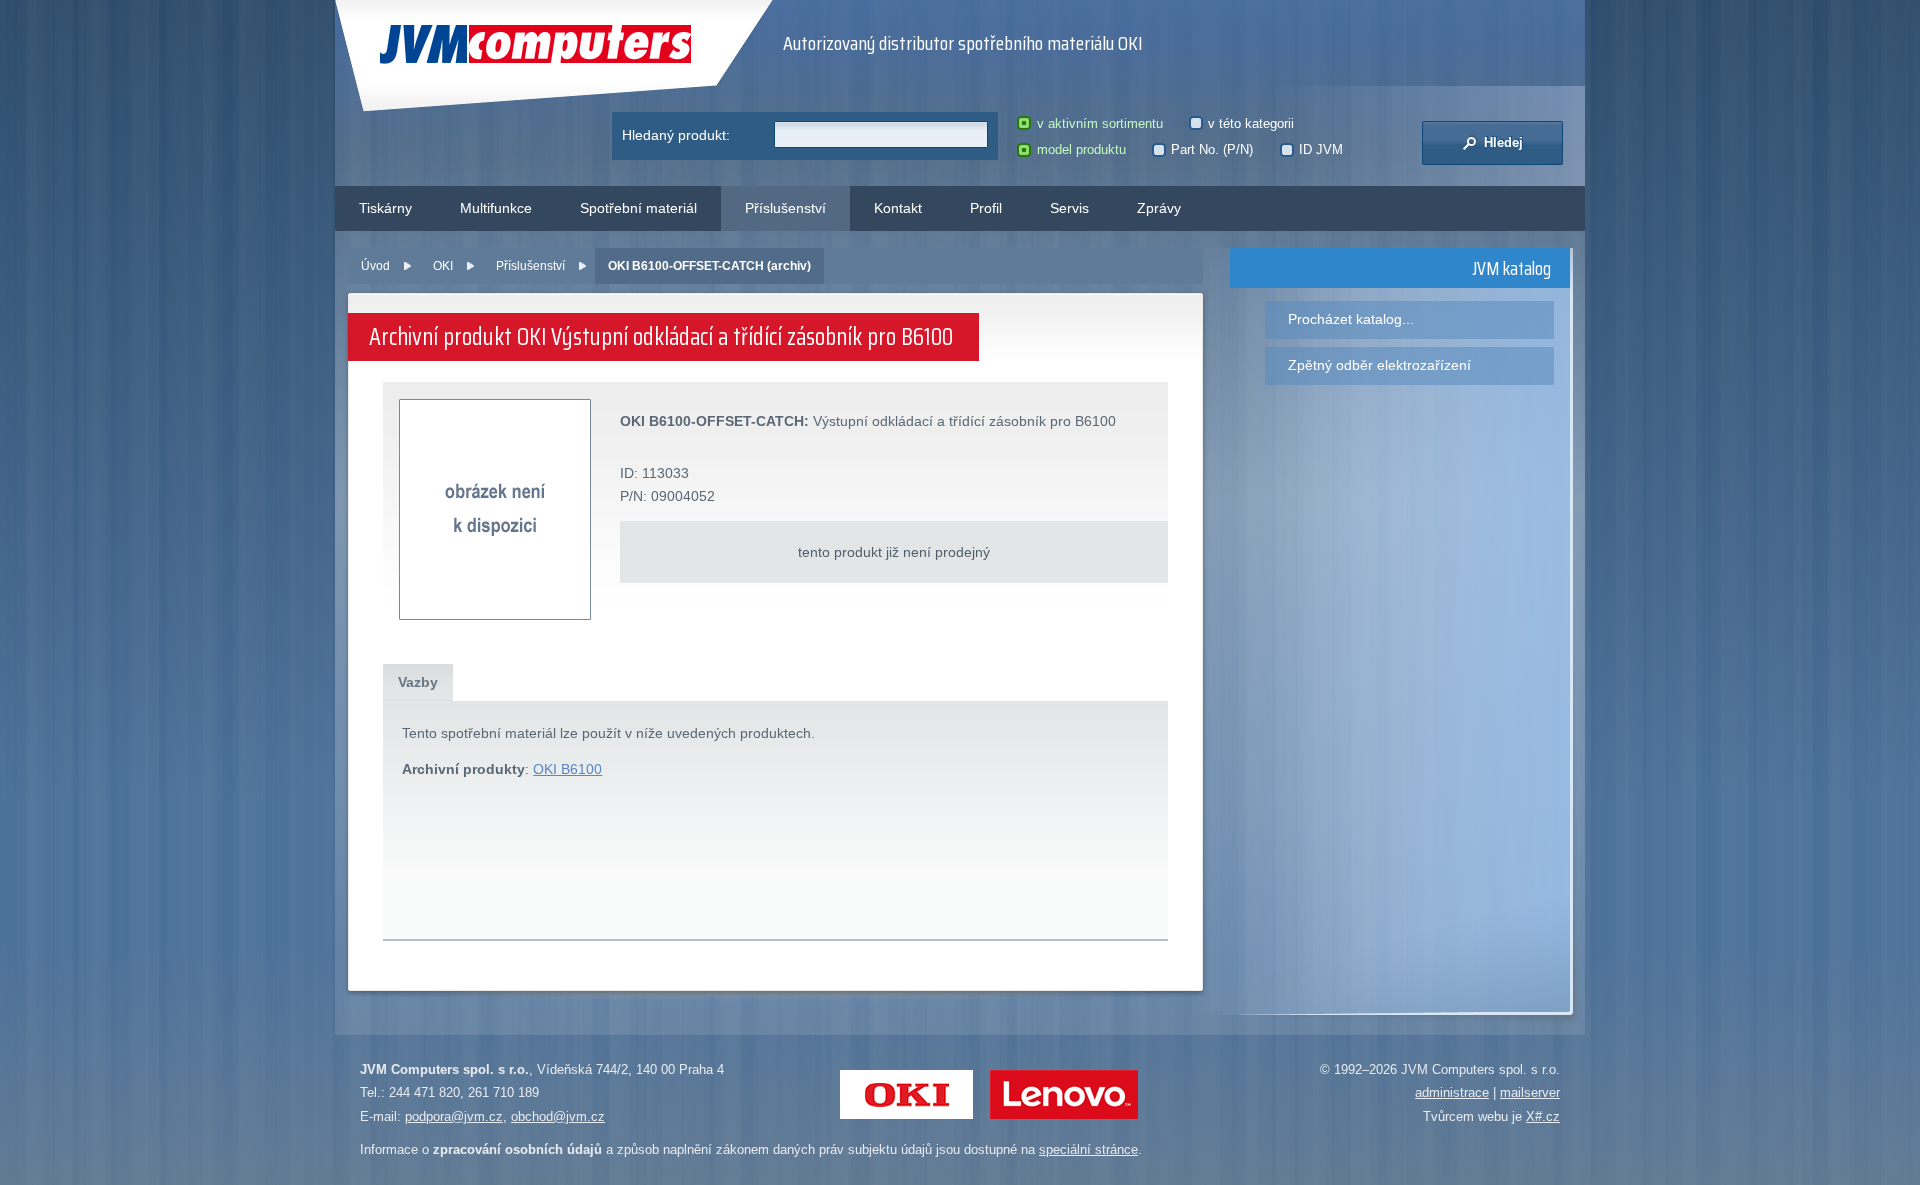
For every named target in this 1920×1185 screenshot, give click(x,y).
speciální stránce (1088, 1149)
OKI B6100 (567, 769)
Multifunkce (496, 208)
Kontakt (898, 208)
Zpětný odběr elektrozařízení (1379, 365)
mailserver (1530, 1092)
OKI (443, 266)
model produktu (1081, 149)
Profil (986, 208)
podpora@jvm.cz (454, 1116)
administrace (1452, 1092)
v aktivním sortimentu (1099, 123)
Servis (1069, 208)
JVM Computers (494, 44)
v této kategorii (1251, 123)
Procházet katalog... (1351, 319)
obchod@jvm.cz (558, 1116)
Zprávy (1159, 208)
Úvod (375, 266)
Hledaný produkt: (676, 135)
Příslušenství (785, 208)
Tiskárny (385, 208)
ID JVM (1321, 149)
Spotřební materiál (638, 208)
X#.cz (1543, 1116)
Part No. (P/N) (1212, 149)
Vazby (418, 682)
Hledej (1501, 142)
